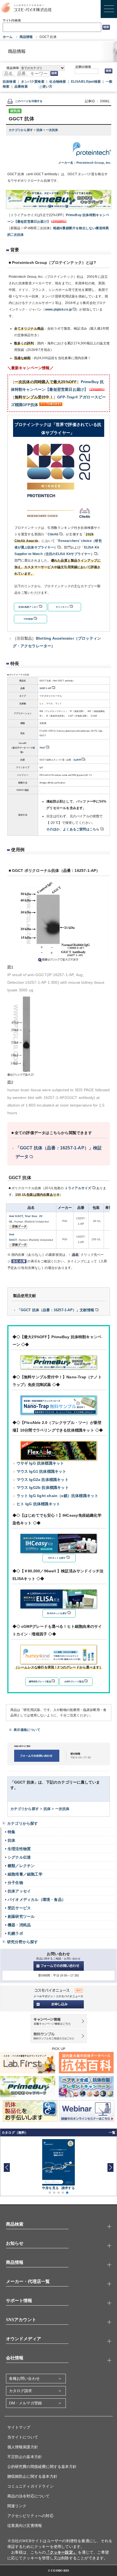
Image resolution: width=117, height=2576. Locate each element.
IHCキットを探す (57, 1558)
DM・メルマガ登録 (26, 2403)
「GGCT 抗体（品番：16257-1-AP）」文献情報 (56, 1310)
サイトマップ (19, 2427)
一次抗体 (52, 130)
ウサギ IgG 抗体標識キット (40, 1463)
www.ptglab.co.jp (59, 309)
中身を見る (50, 2188)
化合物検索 (58, 82)
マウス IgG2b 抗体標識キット (43, 1487)
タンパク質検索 (33, 82)
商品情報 (26, 37)
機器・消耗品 (19, 1925)
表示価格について (27, 1730)
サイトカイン (62, 607)
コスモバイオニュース (70, 1996)
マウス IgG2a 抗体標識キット (43, 1480)
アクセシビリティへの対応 (30, 2516)
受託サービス (19, 1908)
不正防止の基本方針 (25, 2457)
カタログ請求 (21, 2391)
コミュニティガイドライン (30, 2486)
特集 (11, 1832)
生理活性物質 (19, 1849)
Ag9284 (77, 760)
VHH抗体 (28, 619)
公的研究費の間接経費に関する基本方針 (42, 2467)
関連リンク (17, 2506)
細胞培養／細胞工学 (25, 1874)
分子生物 (15, 1883)
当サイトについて (23, 2437)
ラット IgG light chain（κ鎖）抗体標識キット (58, 1496)
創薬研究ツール (21, 1916)
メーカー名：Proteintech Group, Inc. (85, 163)
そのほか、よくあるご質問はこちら (73, 829)
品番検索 (21, 87)
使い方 (47, 87)
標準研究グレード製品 (40, 1682)
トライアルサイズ (78, 1188)
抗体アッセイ (19, 1891)
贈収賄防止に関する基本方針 (33, 2477)
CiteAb (53, 534)
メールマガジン (43, 1996)
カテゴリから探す (21, 130)
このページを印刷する (29, 101)
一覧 (112, 2133)
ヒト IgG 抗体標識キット (39, 1504)
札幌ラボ (15, 1933)
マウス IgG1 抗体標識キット (41, 1471)
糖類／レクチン (21, 1866)
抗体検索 (9, 82)
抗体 (40, 130)
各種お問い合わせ (24, 2379)
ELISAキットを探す (57, 1613)
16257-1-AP (45, 688)
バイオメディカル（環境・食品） (37, 1900)
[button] (110, 2167)
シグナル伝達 (19, 1857)
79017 (42, 748)
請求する (68, 2188)
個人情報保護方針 (23, 2447)
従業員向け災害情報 (25, 2526)
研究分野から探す (23, 1942)
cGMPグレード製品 (74, 1682)
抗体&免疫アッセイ (28, 607)
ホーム (8, 37)
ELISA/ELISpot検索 (86, 82)
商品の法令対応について (29, 2496)
